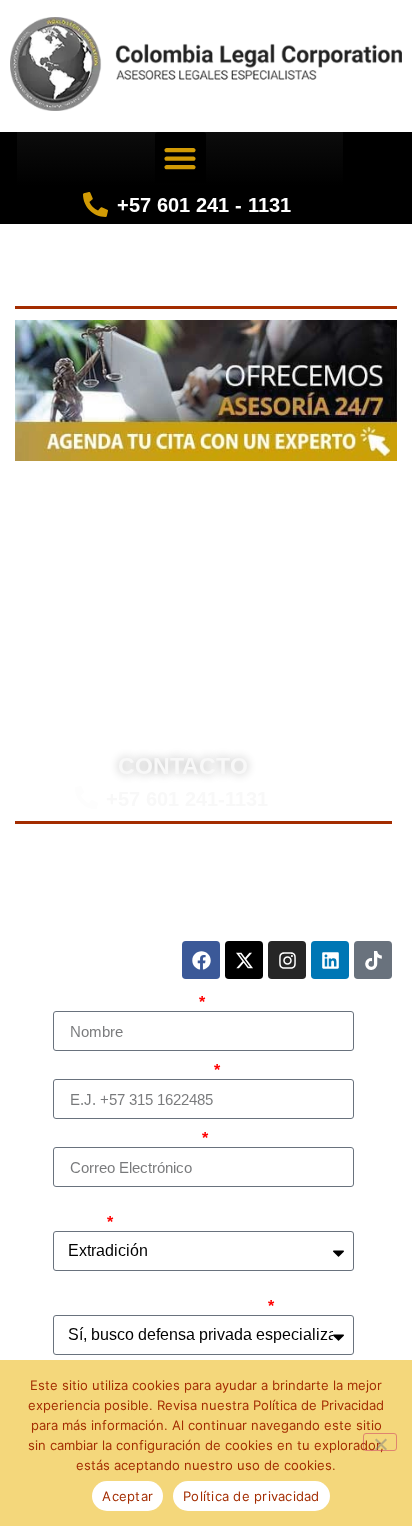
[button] (180, 157)
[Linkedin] (330, 960)
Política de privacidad (251, 1496)
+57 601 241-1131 (187, 799)
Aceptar (127, 1496)
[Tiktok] (373, 960)
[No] (380, 1442)
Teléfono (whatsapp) (132, 1071)
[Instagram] (287, 960)
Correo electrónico (126, 1139)
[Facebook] (201, 960)
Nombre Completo (124, 1003)
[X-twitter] (244, 960)
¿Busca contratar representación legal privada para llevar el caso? (198, 1299)
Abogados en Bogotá (256, 492)
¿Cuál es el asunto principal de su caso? (181, 1215)
